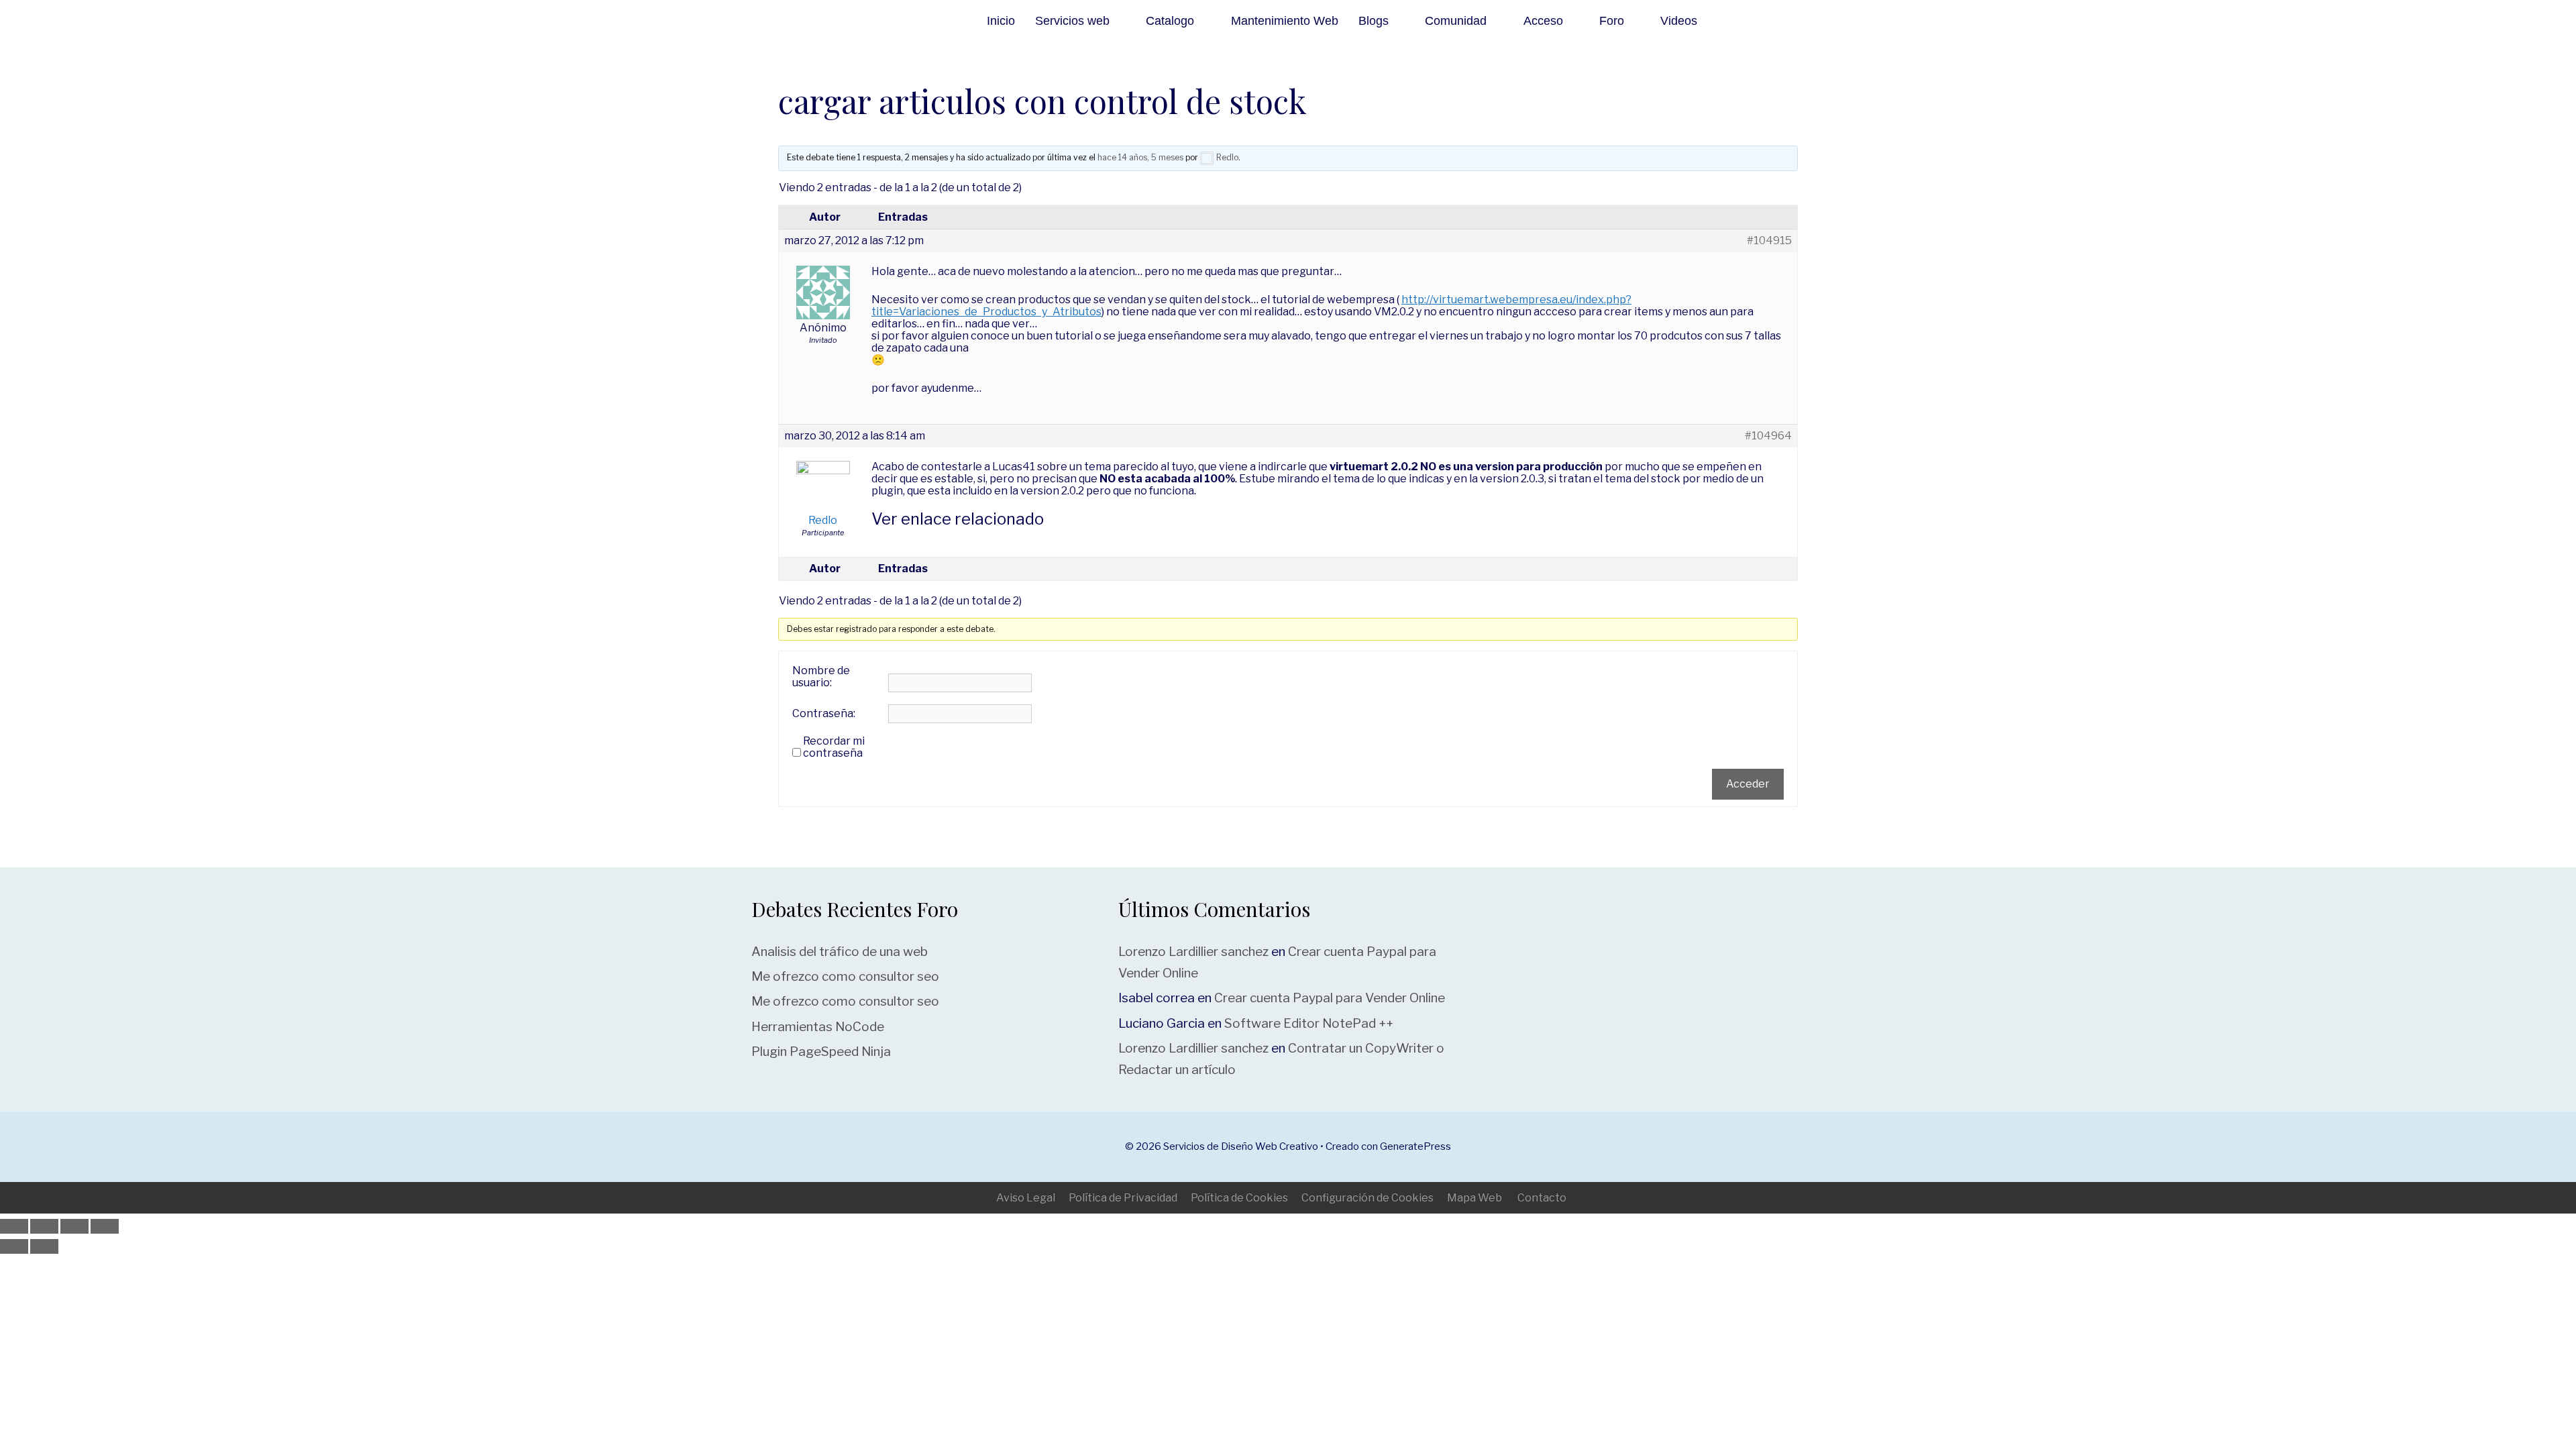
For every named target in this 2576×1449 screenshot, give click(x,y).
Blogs (1374, 21)
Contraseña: (824, 714)
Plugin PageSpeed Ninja (821, 1052)
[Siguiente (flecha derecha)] (44, 1246)
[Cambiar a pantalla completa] (44, 1226)
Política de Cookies (1239, 1198)
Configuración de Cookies (1367, 1198)
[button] (1742, 21)
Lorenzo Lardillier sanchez (1193, 952)
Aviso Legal (1026, 1198)
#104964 (1768, 436)
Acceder (1748, 784)
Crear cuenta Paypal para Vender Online (1330, 998)
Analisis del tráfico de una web (840, 952)
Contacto (1542, 1198)
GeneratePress (1415, 1146)
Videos (1679, 21)
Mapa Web (1474, 1198)
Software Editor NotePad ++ (1309, 1023)
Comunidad (1456, 21)
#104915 (1769, 241)
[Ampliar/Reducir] (14, 1226)
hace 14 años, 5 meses (1140, 157)
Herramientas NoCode (818, 1027)
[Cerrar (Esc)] (105, 1226)
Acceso (1543, 21)
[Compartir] (74, 1226)
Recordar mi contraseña (834, 747)
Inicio (1001, 21)
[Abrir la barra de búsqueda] (1807, 21)
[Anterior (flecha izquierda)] (14, 1246)
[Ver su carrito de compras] (1774, 21)
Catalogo (1170, 21)
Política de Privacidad (1123, 1198)
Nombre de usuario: (821, 677)
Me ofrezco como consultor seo (845, 976)
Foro (1612, 21)
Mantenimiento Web (1285, 21)
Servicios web (1072, 21)
